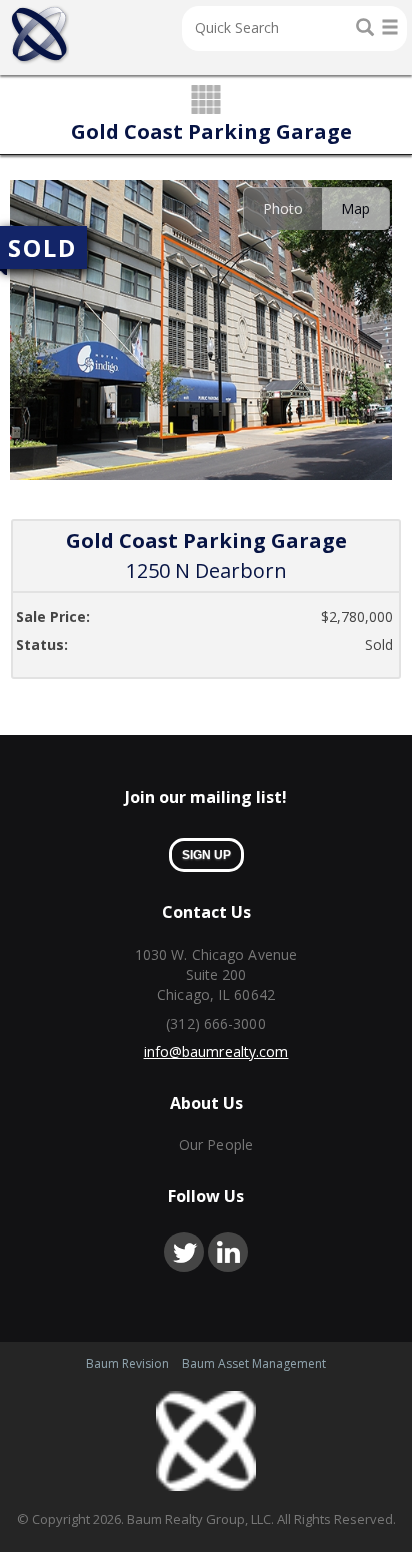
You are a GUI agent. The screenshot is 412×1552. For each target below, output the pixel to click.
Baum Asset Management (254, 1363)
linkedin (228, 1252)
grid (206, 101)
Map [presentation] (355, 208)
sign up (206, 855)
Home (39, 35)
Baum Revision (127, 1363)
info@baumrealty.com (216, 1051)
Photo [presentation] (283, 208)
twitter (184, 1252)
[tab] (282, 208)
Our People (216, 1144)
